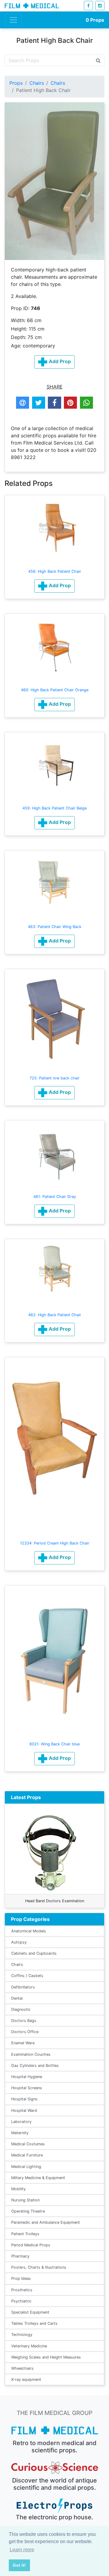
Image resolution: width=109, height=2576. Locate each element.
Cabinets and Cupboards (34, 1953)
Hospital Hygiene (27, 2077)
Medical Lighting (26, 2167)
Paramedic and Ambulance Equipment (46, 2222)
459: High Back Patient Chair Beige (54, 808)
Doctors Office (25, 2032)
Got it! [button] (19, 2565)
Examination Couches (31, 2054)
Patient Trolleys (25, 2234)
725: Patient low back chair (55, 1078)
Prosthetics (22, 2290)
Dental (17, 1998)
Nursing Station (25, 2200)
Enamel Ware (23, 2043)
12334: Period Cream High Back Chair (55, 1543)
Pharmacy (20, 2256)
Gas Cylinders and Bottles (35, 2066)
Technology (22, 2335)
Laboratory (21, 2122)
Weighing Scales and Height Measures (46, 2357)
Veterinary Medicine (29, 2346)
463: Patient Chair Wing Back (55, 927)
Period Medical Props (31, 2245)
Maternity (20, 2133)
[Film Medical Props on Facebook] (88, 6)
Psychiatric (21, 2301)
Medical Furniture (27, 2155)
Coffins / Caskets (27, 1976)
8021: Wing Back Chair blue (54, 1744)
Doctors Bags (24, 2021)
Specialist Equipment (30, 2312)
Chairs (37, 83)
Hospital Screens (27, 2088)
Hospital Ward (24, 2110)
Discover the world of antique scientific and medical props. (54, 2484)
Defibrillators (23, 1987)
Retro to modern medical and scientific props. (55, 2447)
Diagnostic (21, 2009)
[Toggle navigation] (13, 20)
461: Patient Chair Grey (55, 1197)
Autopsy (19, 1942)
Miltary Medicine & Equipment (38, 2178)
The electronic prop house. (54, 2517)
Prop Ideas (21, 2278)
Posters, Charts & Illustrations (39, 2267)
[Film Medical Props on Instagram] (100, 6)
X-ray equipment (26, 2380)
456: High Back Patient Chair (55, 571)
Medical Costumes (28, 2144)
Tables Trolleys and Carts (34, 2323)
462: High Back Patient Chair (55, 1315)
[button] (54, 586)
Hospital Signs (24, 2099)
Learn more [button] (22, 2550)
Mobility (18, 2189)
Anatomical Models (29, 1931)
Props (95, 20)
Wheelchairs (22, 2368)
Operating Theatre (28, 2211)
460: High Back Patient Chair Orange (55, 690)
